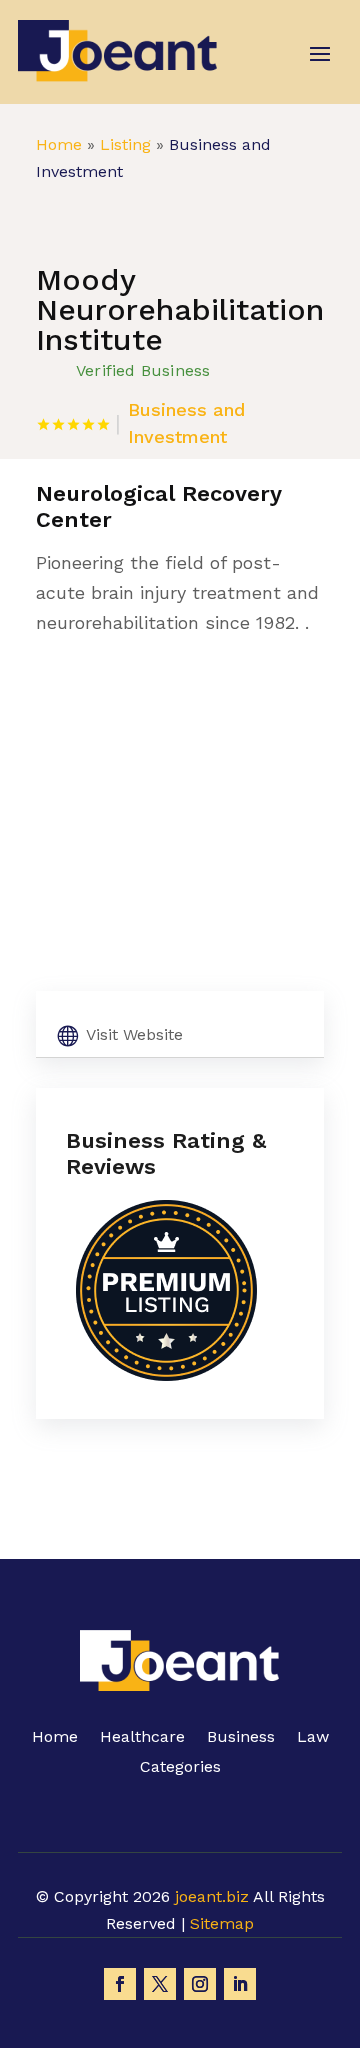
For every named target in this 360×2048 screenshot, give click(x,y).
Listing (125, 144)
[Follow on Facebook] (120, 1984)
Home (59, 144)
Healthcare (142, 1738)
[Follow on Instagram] (200, 1984)
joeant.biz (212, 1896)
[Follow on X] (160, 1984)
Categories (180, 1768)
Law (313, 1738)
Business (241, 1738)
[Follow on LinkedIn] (240, 1984)
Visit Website (134, 1034)
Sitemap (222, 1923)
